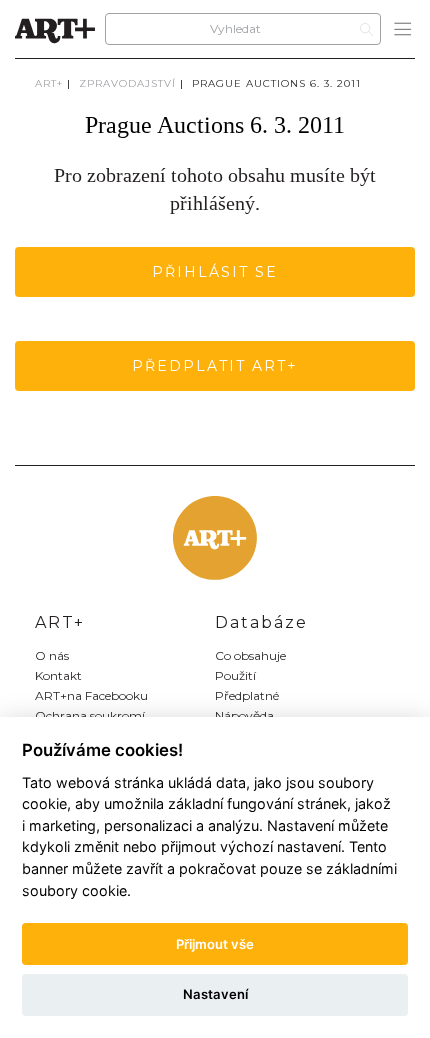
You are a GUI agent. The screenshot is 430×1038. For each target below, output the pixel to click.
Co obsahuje (250, 655)
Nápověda (244, 715)
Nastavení (215, 994)
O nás (52, 655)
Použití (235, 675)
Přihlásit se (215, 272)
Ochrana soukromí (90, 715)
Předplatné (247, 695)
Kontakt (58, 675)
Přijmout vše (215, 944)
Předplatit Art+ (215, 366)
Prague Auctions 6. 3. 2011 (276, 83)
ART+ (49, 83)
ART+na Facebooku (91, 695)
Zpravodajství (127, 83)
